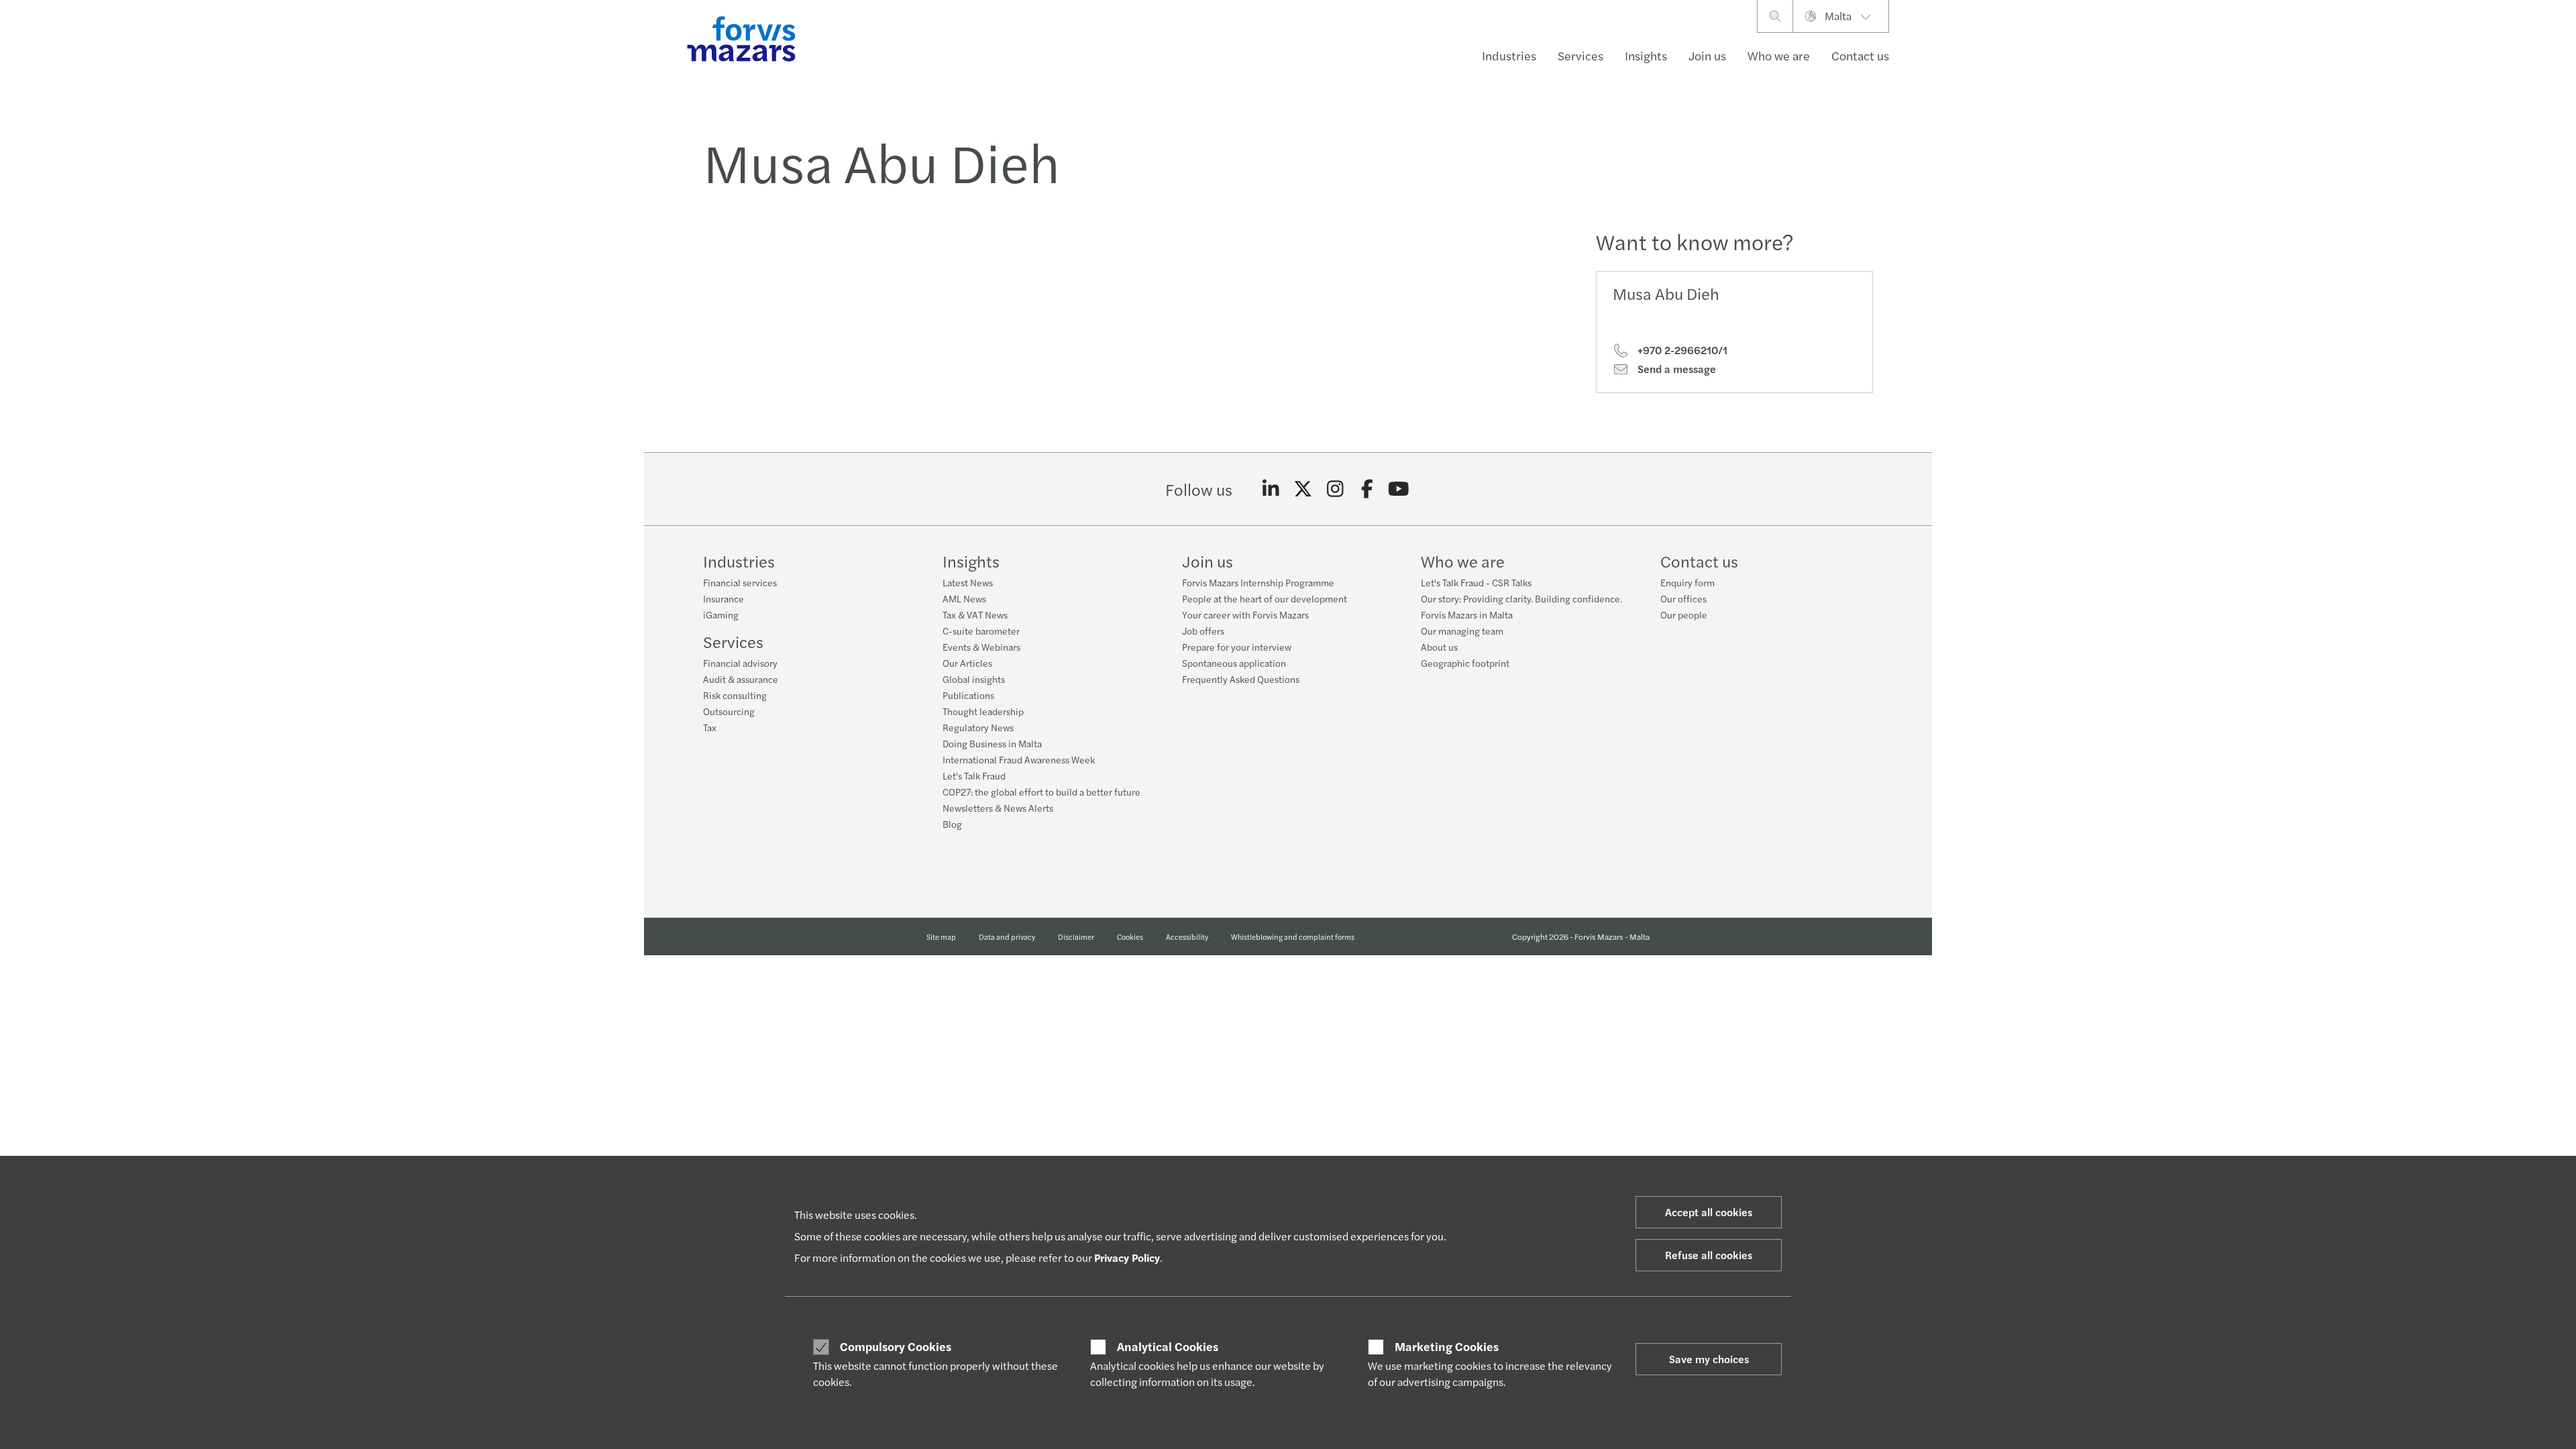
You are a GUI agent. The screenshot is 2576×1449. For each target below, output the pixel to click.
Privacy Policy (1127, 1257)
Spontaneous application (1234, 663)
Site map (941, 936)
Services (1580, 55)
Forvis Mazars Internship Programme (1258, 582)
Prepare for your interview (1237, 647)
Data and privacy (1007, 936)
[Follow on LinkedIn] (1271, 489)
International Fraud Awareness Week (1019, 759)
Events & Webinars (981, 647)
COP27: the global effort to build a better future (1041, 792)
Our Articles (967, 663)
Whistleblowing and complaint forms (1293, 936)
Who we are (1779, 55)
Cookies (1130, 936)
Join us (1707, 55)
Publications (968, 695)
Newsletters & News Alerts (998, 808)
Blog (952, 824)
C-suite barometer (981, 631)
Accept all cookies (1709, 1212)
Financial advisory (740, 663)
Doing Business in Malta (992, 743)
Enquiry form (1687, 582)
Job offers (1203, 631)
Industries (1509, 55)
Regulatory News (978, 727)
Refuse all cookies (1709, 1255)
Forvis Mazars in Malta (1467, 614)
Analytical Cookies (1168, 1346)
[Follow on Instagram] (1335, 489)
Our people (1684, 614)
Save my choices (1709, 1359)
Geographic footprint (1465, 663)
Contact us (1860, 55)
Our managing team (1462, 631)
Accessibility (1187, 936)
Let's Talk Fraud (974, 775)
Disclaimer (1076, 936)
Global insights (974, 679)
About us (1439, 647)
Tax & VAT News (975, 614)
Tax (710, 727)
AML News (964, 598)
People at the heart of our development (1265, 598)
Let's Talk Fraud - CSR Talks (1476, 582)
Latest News (968, 582)
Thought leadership (983, 711)
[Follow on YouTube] (1399, 489)
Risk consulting (735, 695)
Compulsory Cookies (896, 1346)
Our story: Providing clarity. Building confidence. (1521, 598)
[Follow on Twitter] (1303, 489)
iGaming (721, 614)
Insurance (723, 598)
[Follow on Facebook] (1367, 489)
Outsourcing (729, 711)
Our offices (1683, 598)
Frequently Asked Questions (1241, 679)
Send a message (1675, 369)
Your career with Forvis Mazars (1245, 614)
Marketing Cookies (1447, 1346)
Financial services (740, 582)
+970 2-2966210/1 (1681, 350)
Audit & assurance (741, 679)
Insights (1646, 55)
